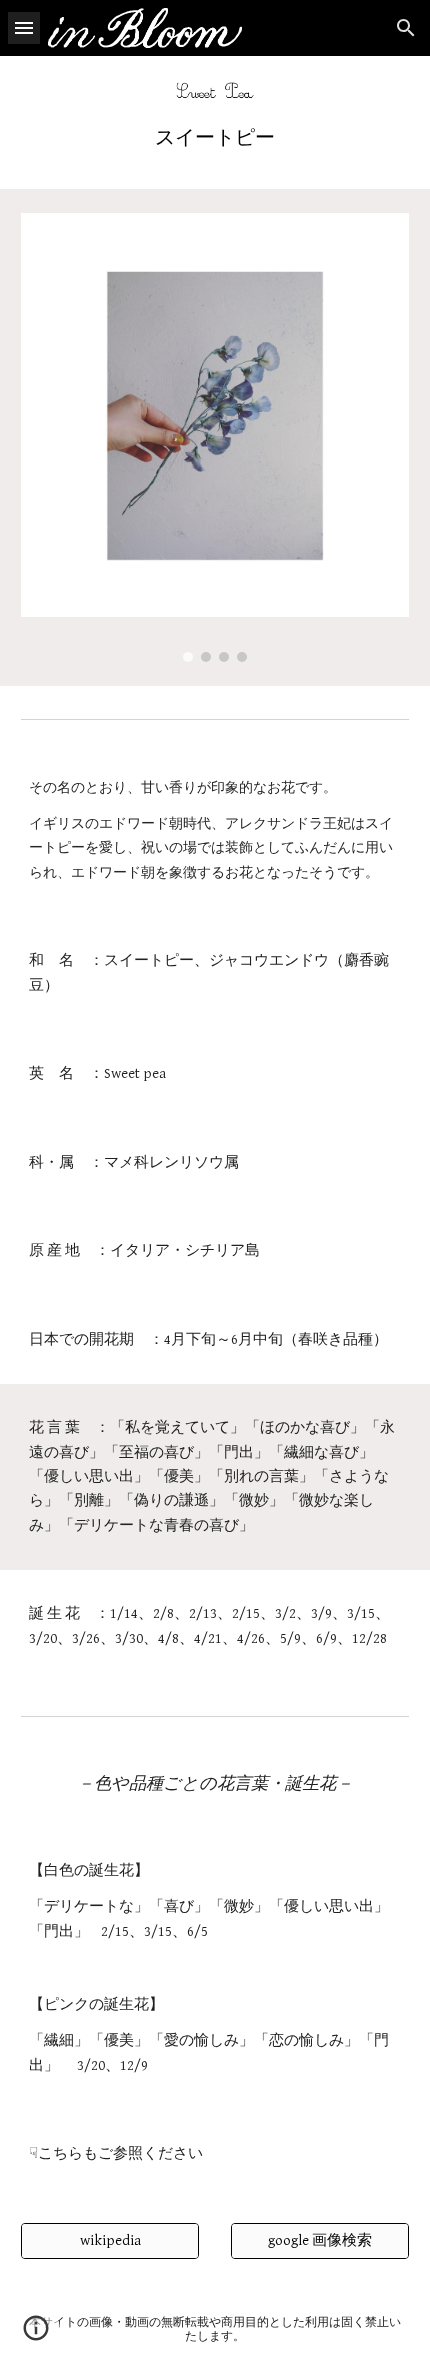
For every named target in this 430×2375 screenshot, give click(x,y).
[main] (215, 137)
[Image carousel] (215, 437)
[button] (24, 27)
